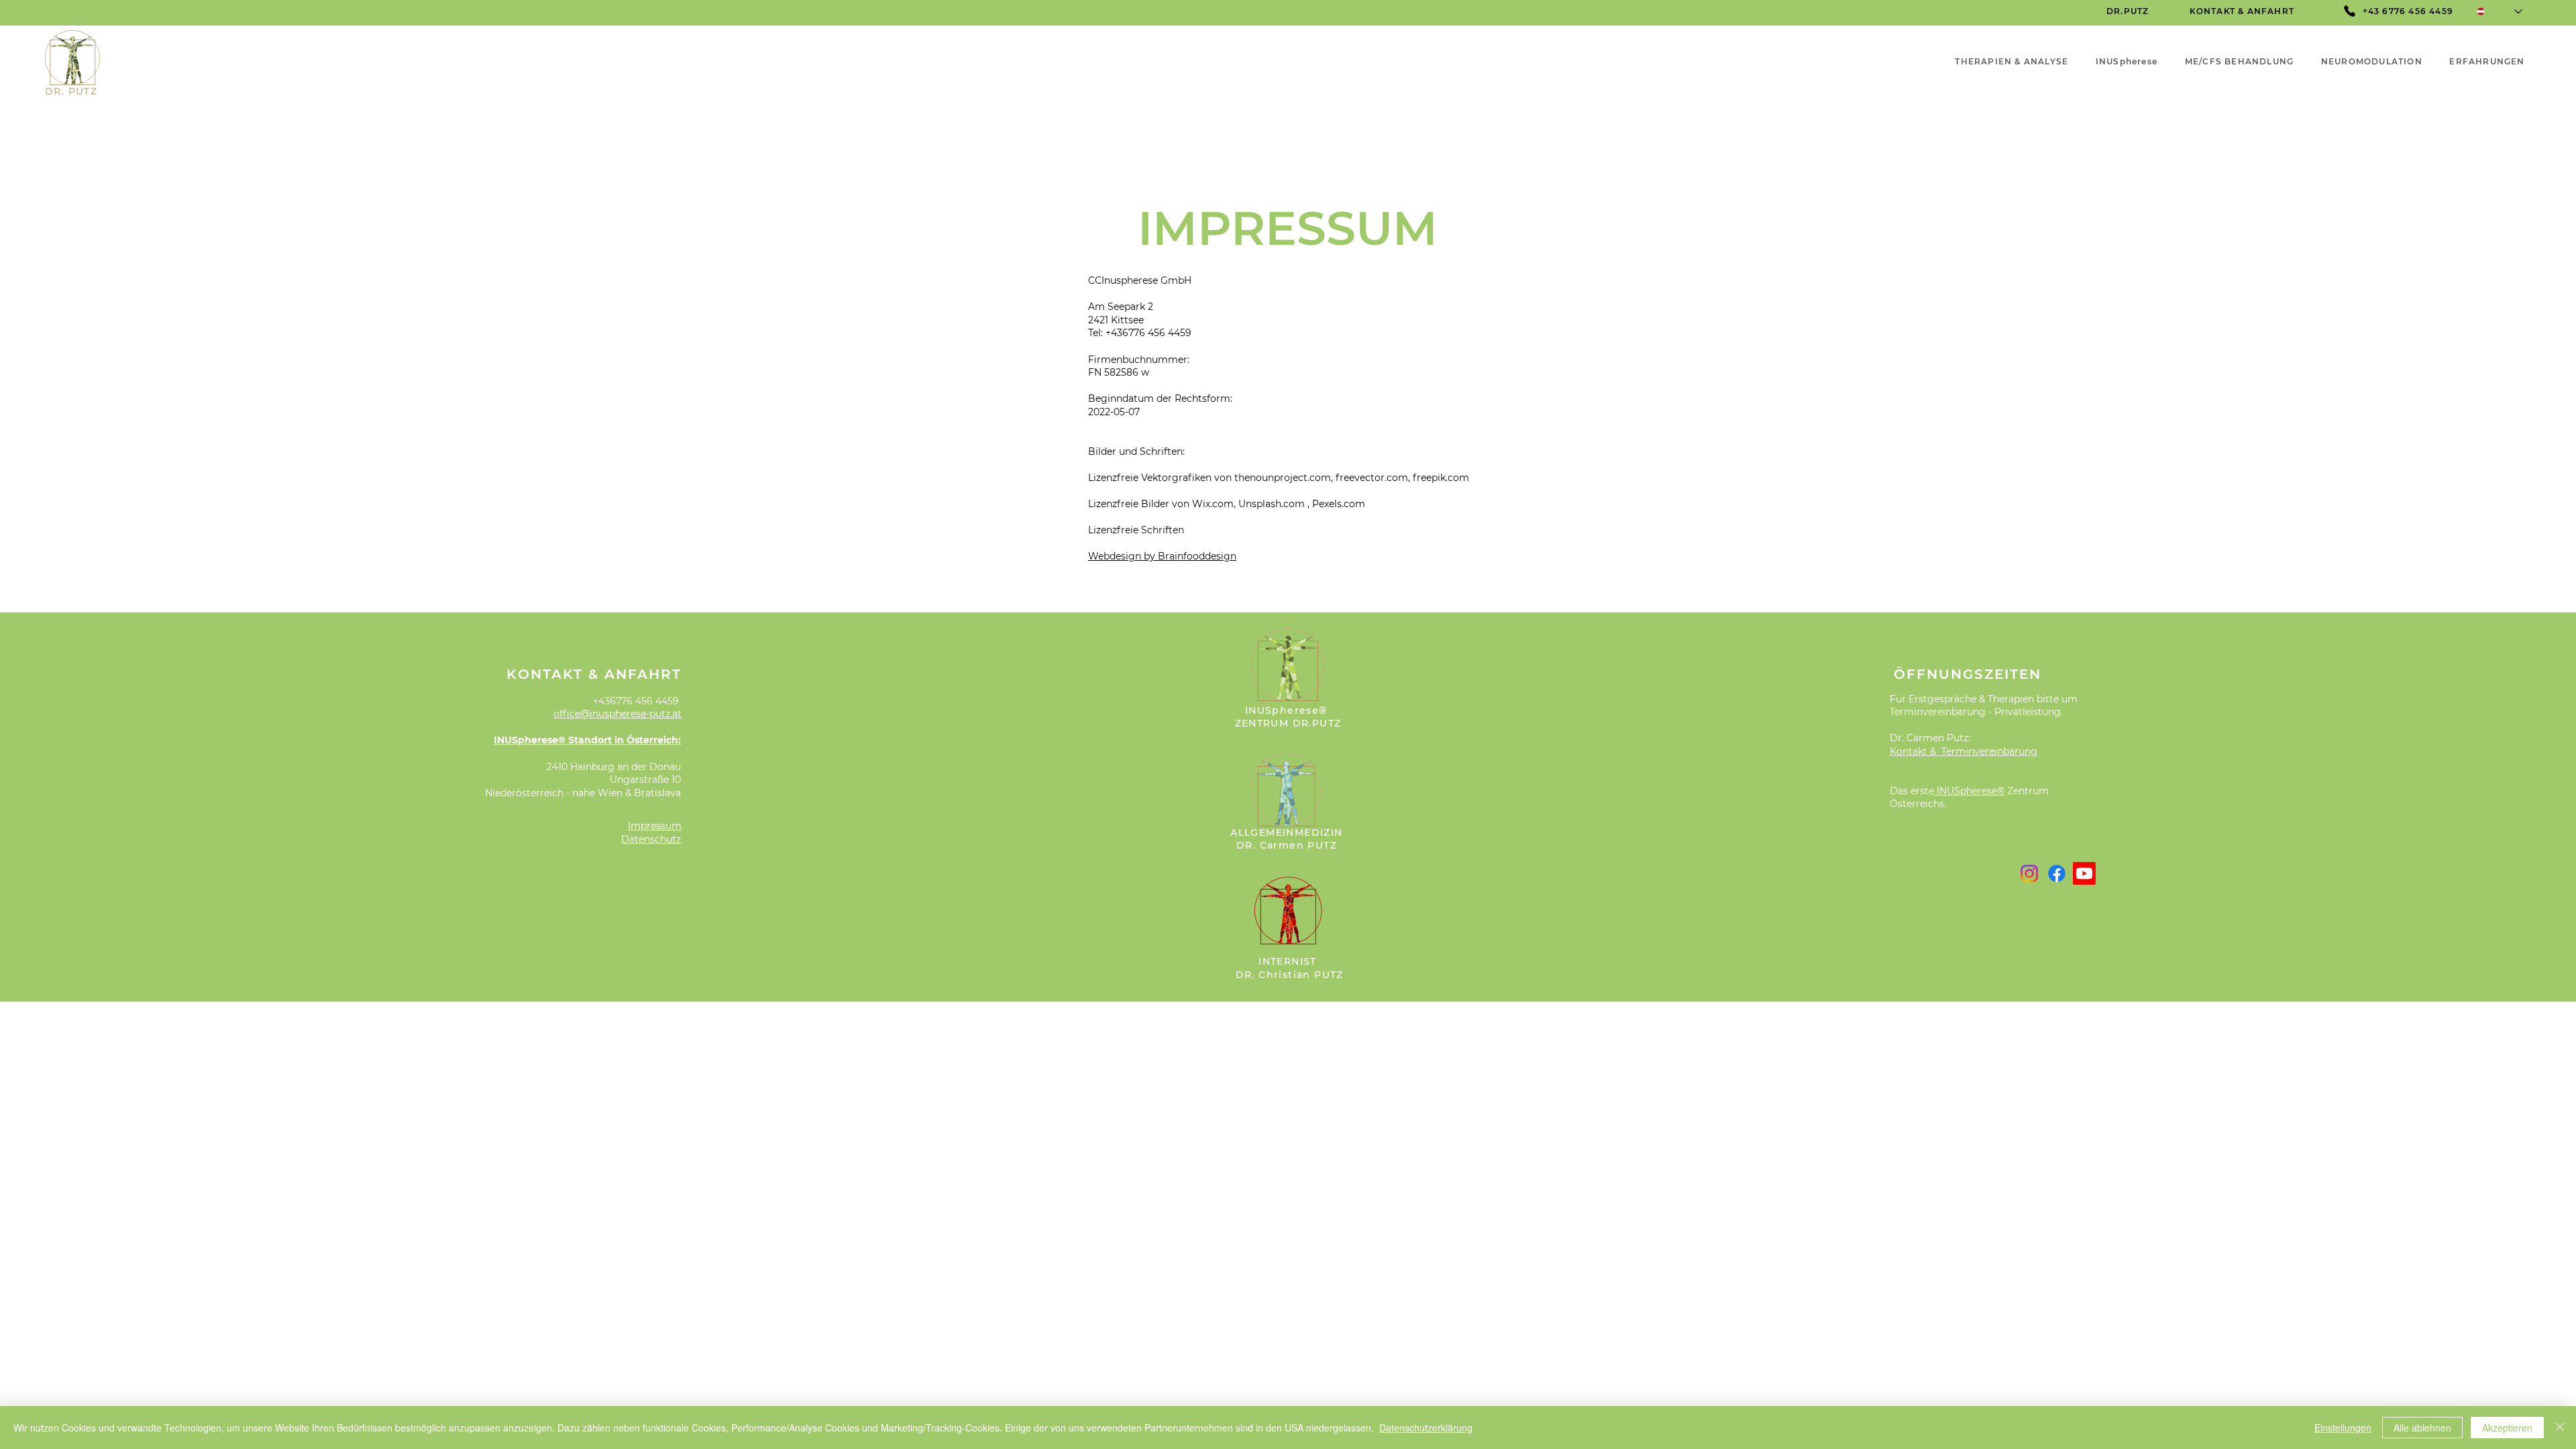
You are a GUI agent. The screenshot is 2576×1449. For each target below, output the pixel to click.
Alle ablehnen (2422, 1428)
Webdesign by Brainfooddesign (1162, 556)
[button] (2487, 61)
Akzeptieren (2507, 1428)
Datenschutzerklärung (1426, 1428)
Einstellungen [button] (2343, 1428)
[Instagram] (2029, 873)
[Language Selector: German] (2500, 11)
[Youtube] (2084, 873)
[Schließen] (2560, 1428)
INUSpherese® (1971, 791)
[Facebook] (2057, 873)
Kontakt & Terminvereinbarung (1964, 751)
